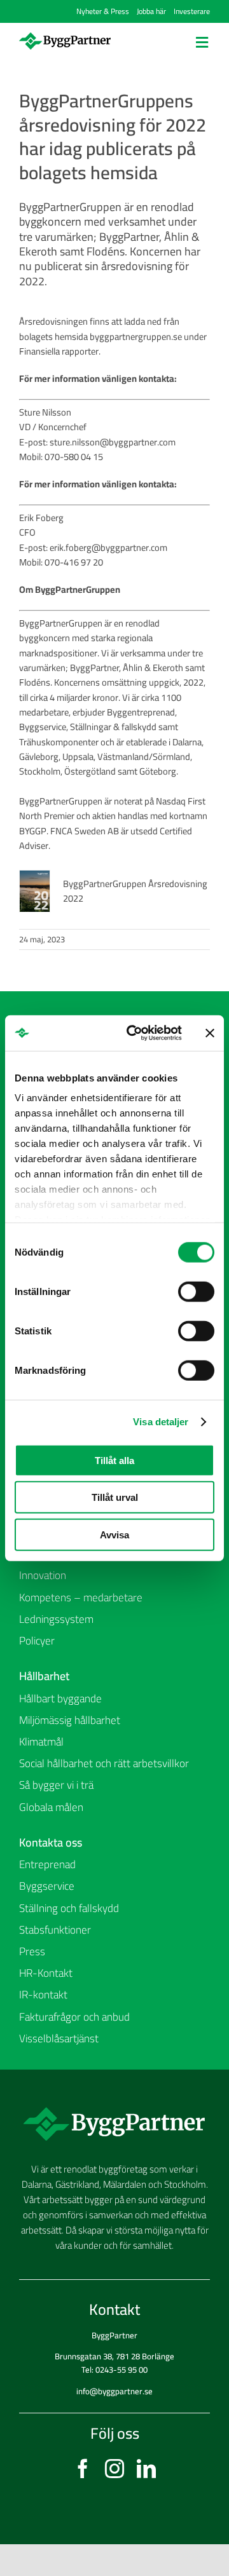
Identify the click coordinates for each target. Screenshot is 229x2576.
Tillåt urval (115, 1497)
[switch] (196, 1291)
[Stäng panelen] (210, 1033)
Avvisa (114, 1534)
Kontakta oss (51, 1842)
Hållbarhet (44, 1676)
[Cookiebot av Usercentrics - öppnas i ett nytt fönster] (134, 1033)
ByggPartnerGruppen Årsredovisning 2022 (135, 891)
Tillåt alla (114, 1460)
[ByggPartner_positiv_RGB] (65, 37)
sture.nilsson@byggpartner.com (113, 442)
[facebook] (83, 2469)
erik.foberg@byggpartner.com (108, 547)
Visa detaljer (161, 1422)
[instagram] (114, 2469)
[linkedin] (146, 2469)
